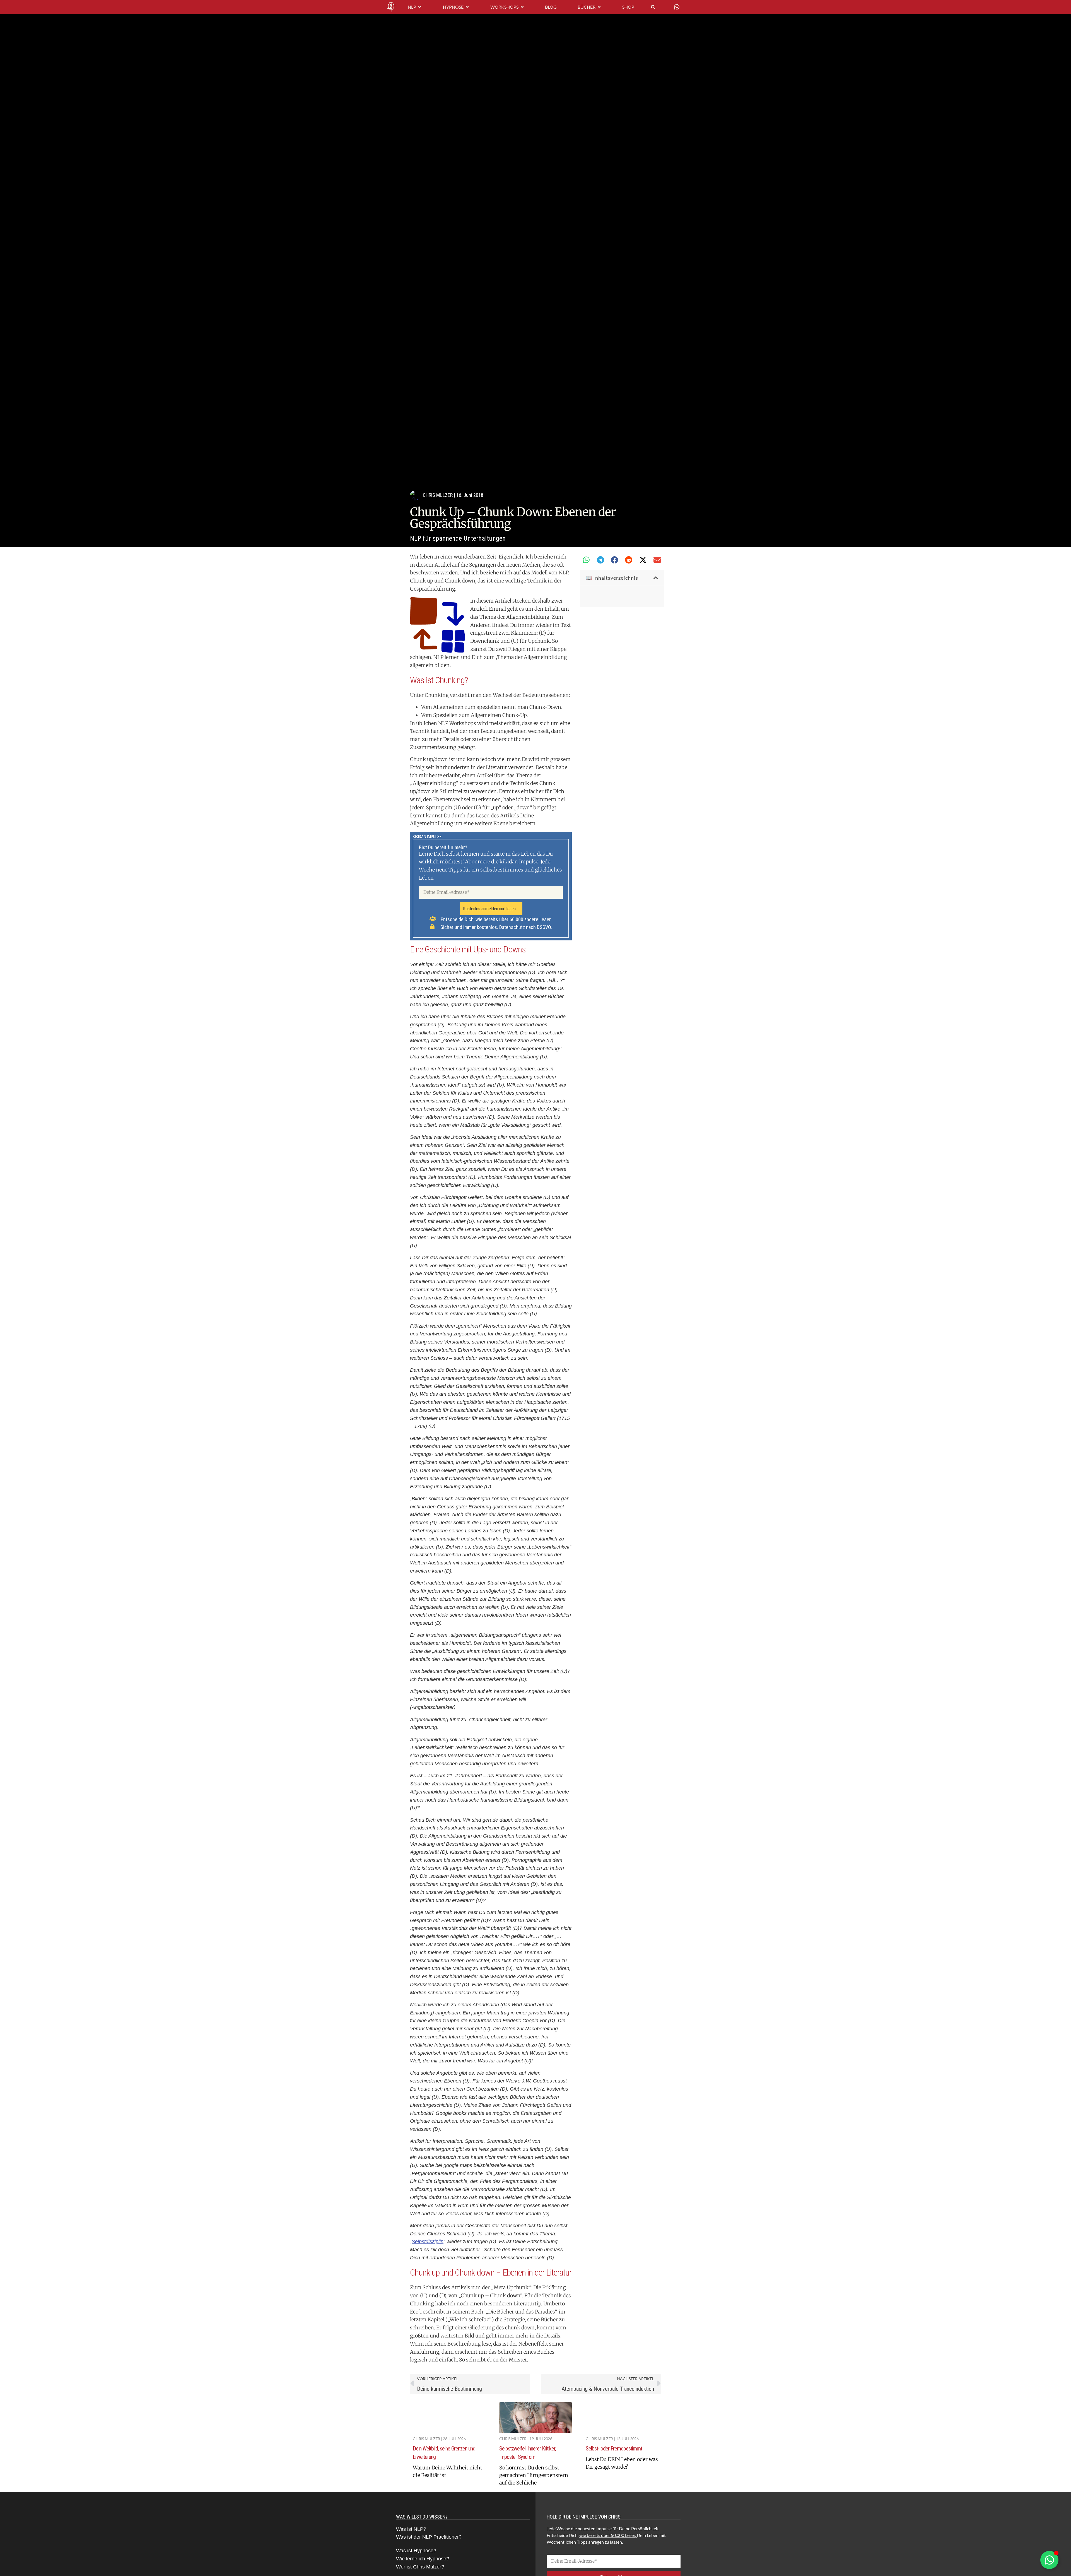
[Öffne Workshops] (522, 7)
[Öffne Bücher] (599, 7)
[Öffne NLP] (420, 7)
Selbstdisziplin (428, 2242)
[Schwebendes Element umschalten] (1049, 2560)
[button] (586, 560)
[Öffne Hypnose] (467, 7)
